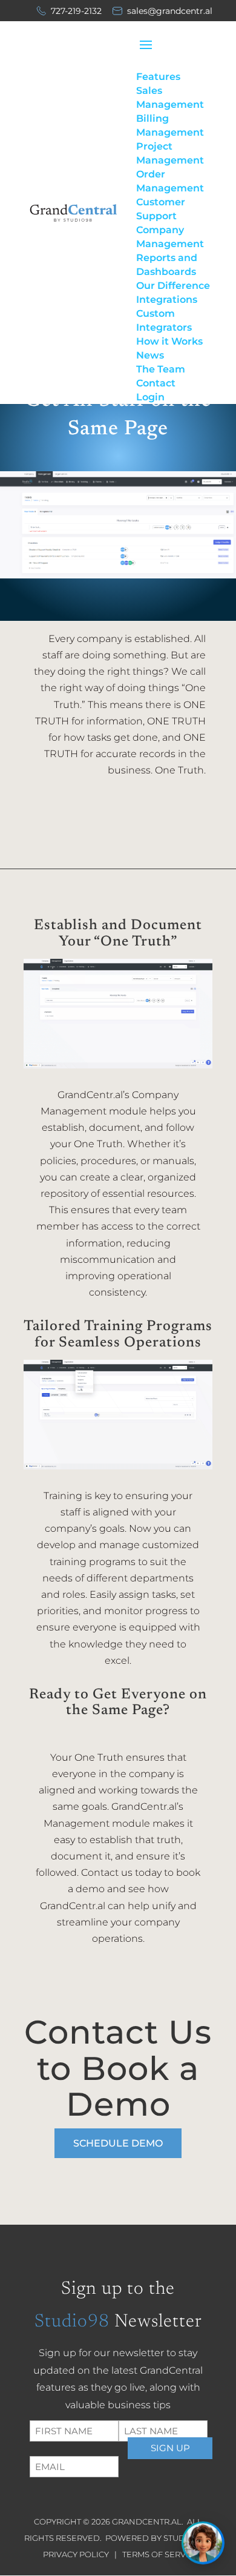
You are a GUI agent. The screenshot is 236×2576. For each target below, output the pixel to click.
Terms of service (160, 2554)
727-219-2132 (76, 11)
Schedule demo (118, 2143)
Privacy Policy (77, 2554)
